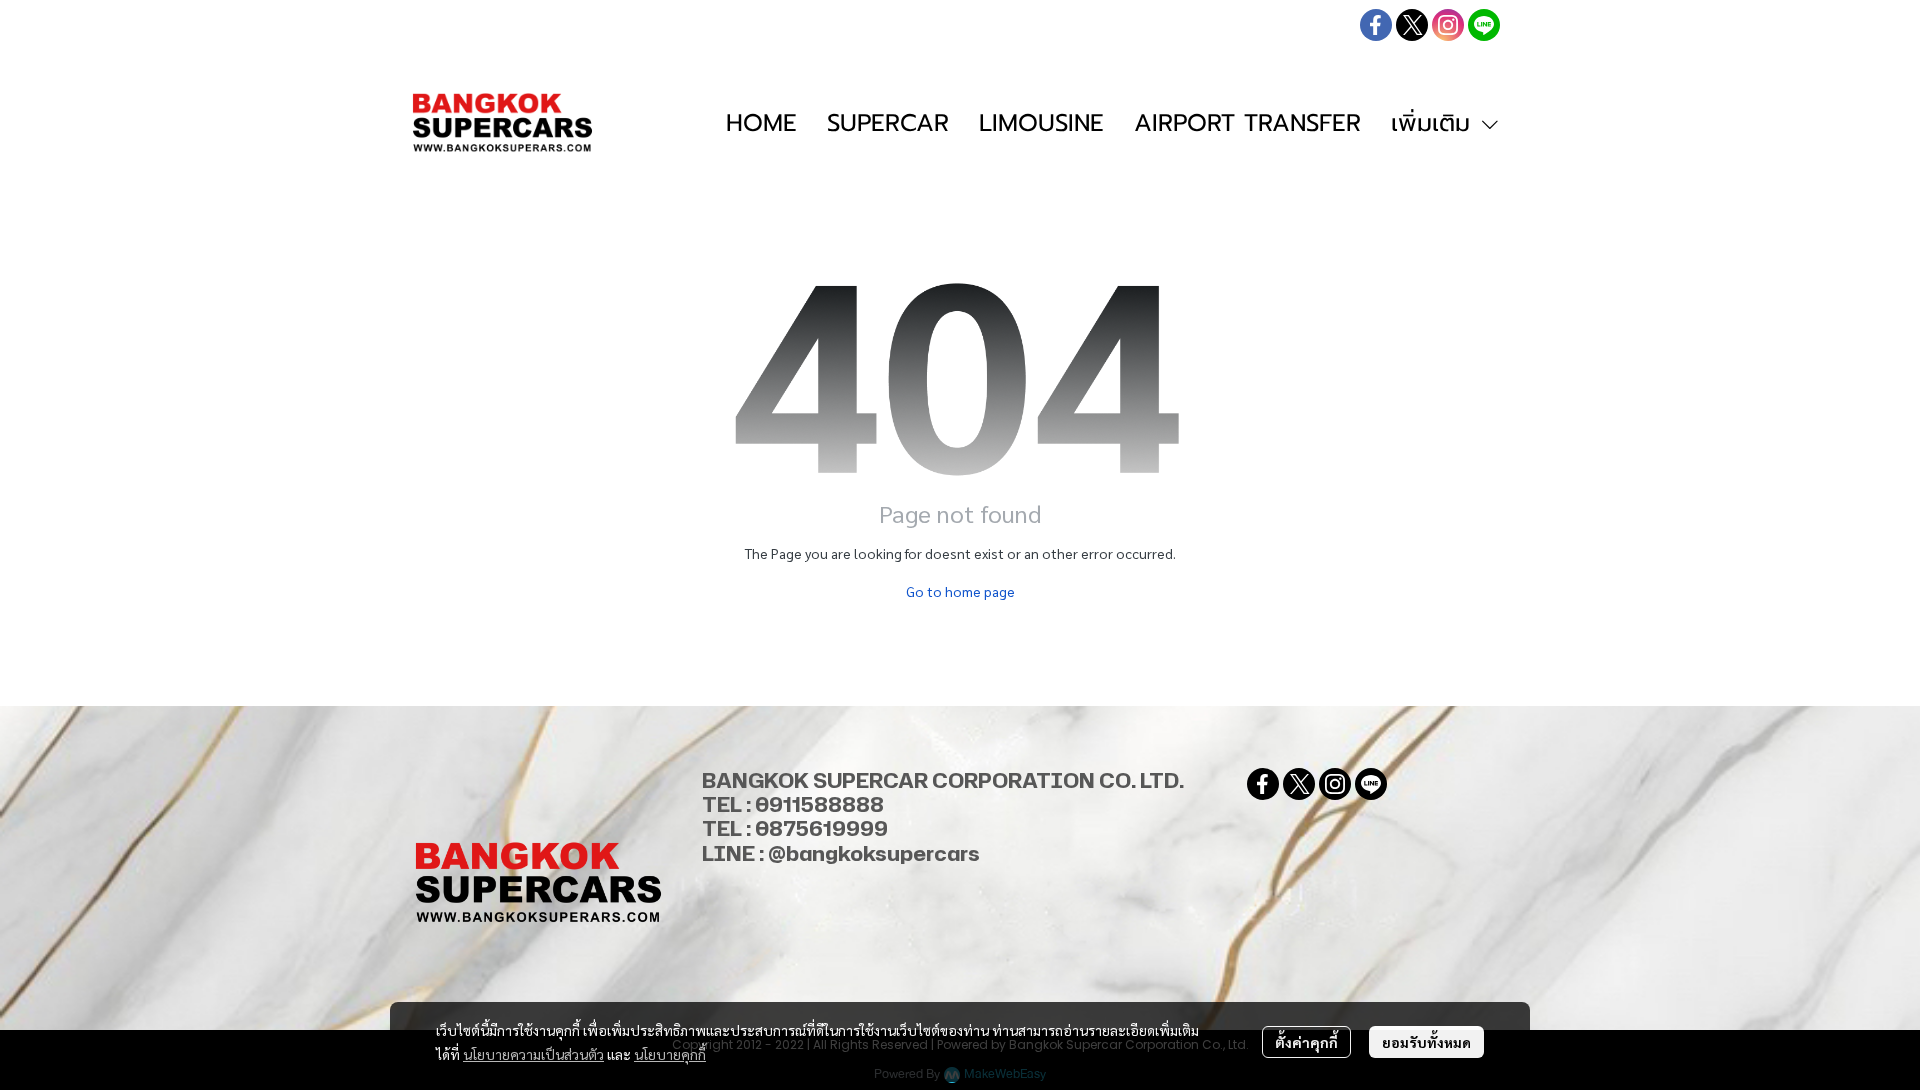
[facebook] (1376, 25)
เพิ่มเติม (1435, 123)
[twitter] (1412, 25)
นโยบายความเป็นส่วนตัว (533, 1054)
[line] (1484, 25)
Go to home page (960, 591)
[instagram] (1448, 25)
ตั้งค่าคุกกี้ (1306, 1042)
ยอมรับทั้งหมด (1426, 1042)
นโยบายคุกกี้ (670, 1054)
